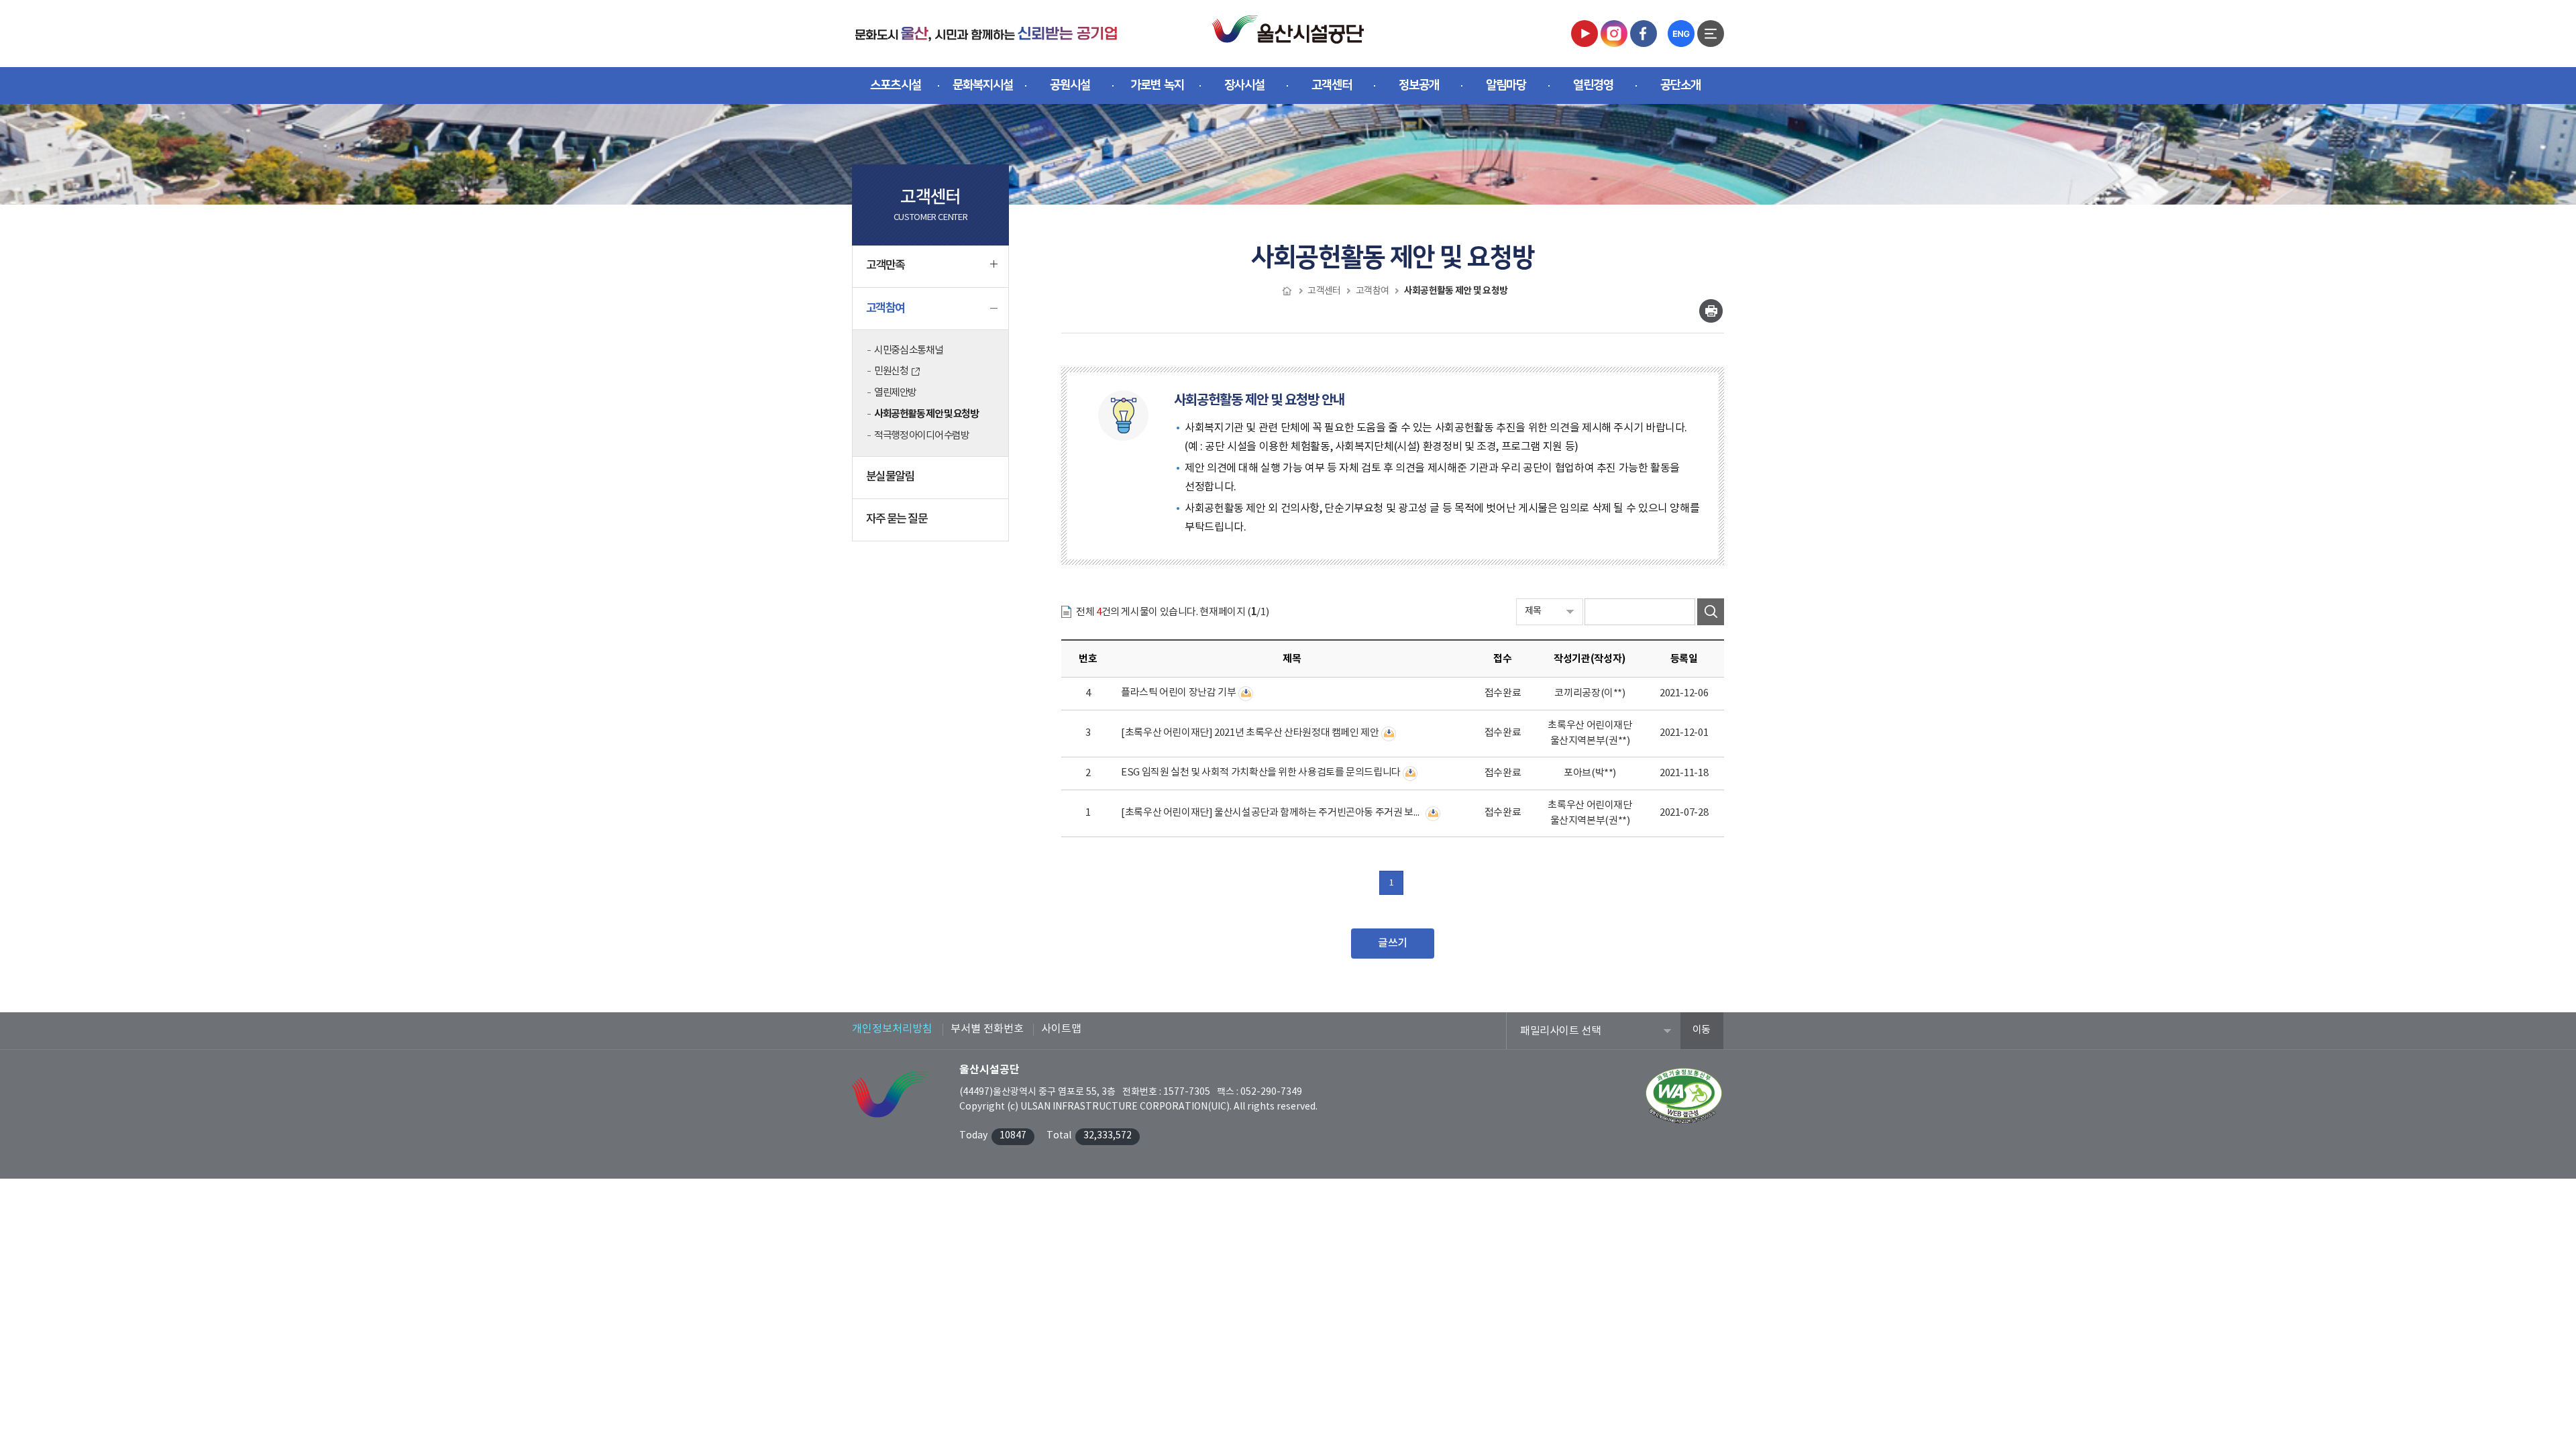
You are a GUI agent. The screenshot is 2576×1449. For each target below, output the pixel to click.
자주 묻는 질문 (897, 519)
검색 (1711, 612)
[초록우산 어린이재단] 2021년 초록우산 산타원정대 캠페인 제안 (1250, 733)
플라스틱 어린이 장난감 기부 (1178, 693)
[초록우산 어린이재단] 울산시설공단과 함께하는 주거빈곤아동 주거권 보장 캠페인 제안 (1272, 813)
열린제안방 (895, 393)
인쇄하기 (1711, 311)
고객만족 (885, 266)
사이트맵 (1061, 1029)
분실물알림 (890, 477)
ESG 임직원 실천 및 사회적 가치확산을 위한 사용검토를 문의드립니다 (1261, 772)
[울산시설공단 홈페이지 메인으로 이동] (986, 33)
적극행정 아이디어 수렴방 (921, 436)
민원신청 (891, 371)
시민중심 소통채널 (908, 351)
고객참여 (885, 308)
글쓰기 (1393, 943)
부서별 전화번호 (987, 1029)
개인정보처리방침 (892, 1029)
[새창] (1585, 33)
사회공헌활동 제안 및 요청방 (926, 414)
